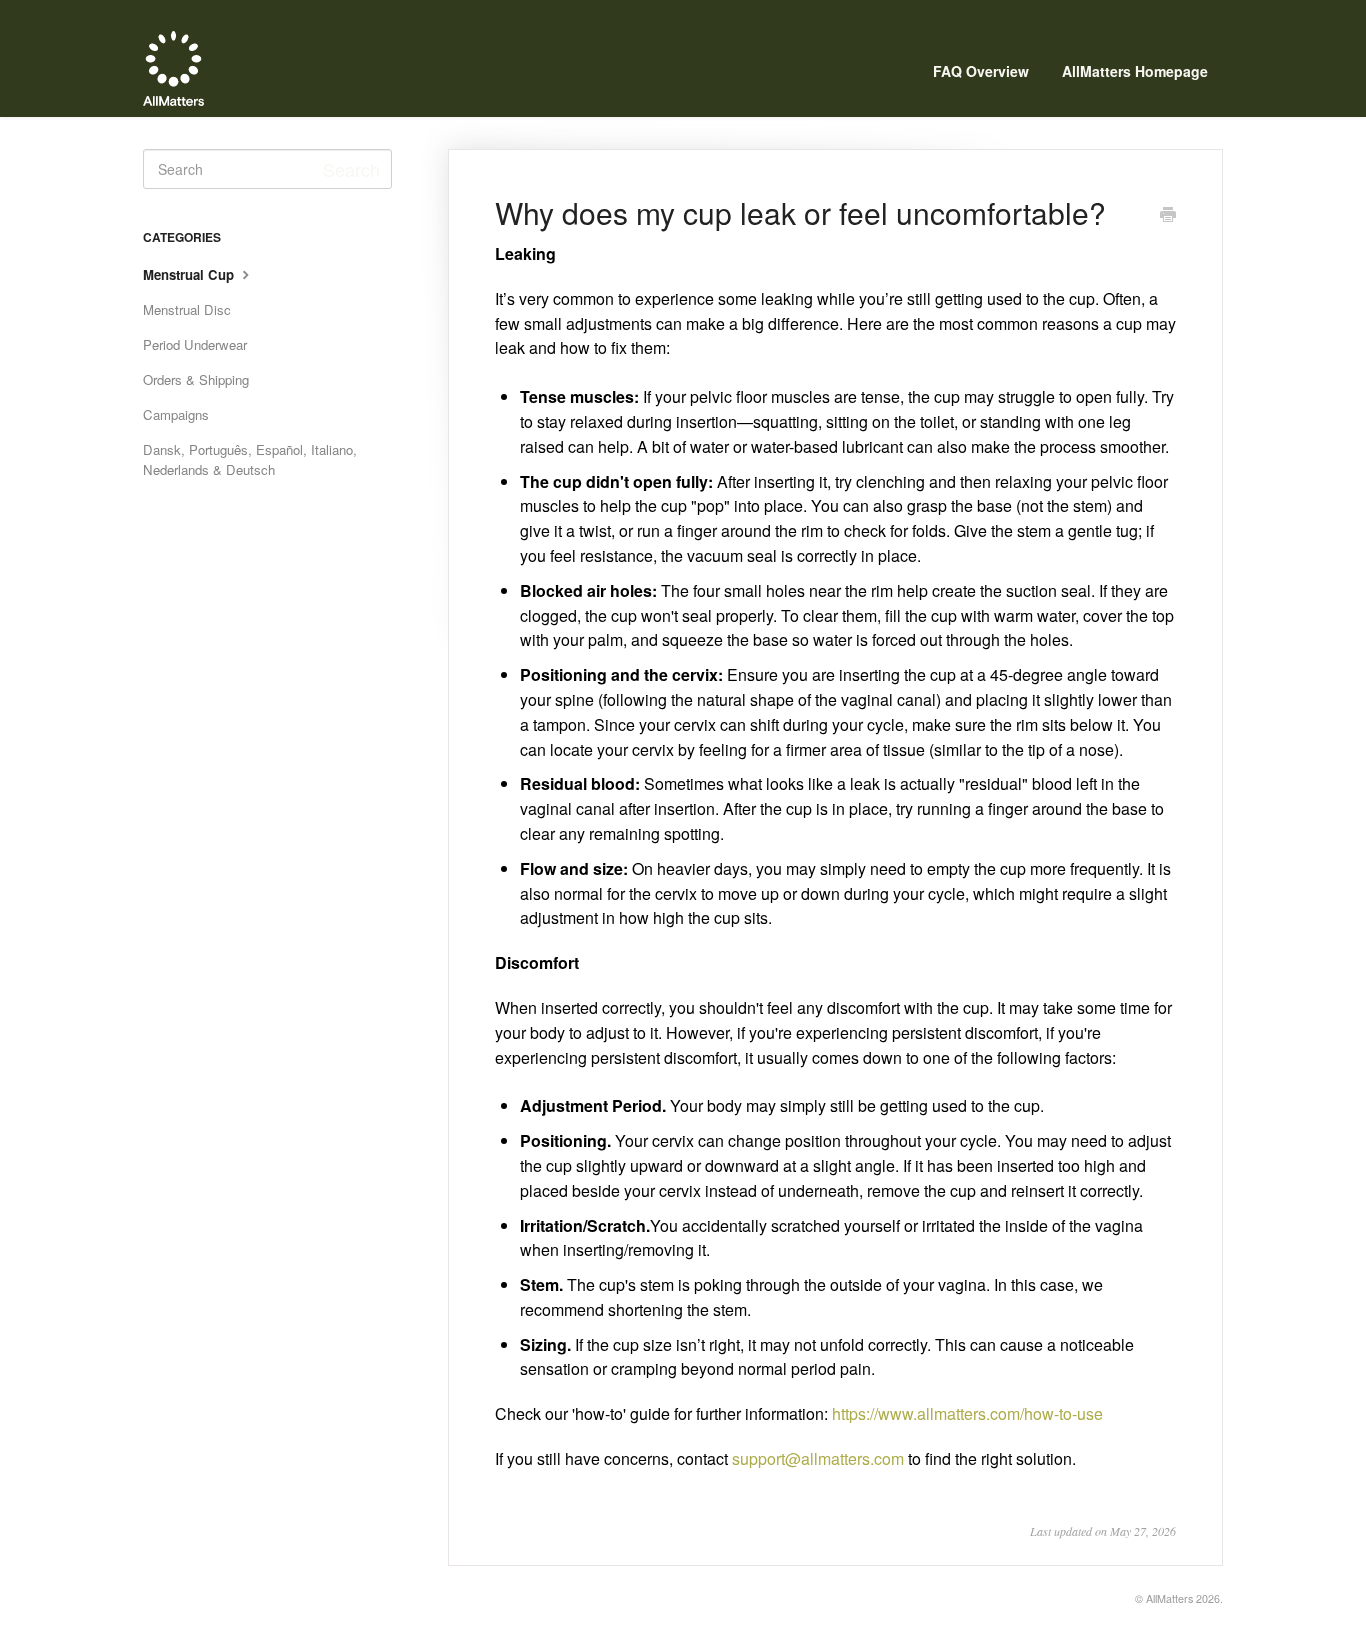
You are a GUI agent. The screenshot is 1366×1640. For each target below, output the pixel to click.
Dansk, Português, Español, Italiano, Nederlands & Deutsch (250, 459)
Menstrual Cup (190, 274)
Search (351, 169)
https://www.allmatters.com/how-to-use (967, 1413)
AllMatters (1169, 1598)
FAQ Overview (981, 71)
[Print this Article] (1168, 215)
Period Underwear (195, 344)
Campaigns (176, 414)
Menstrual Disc (187, 309)
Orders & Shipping (196, 379)
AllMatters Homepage (1135, 71)
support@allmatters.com (818, 1458)
